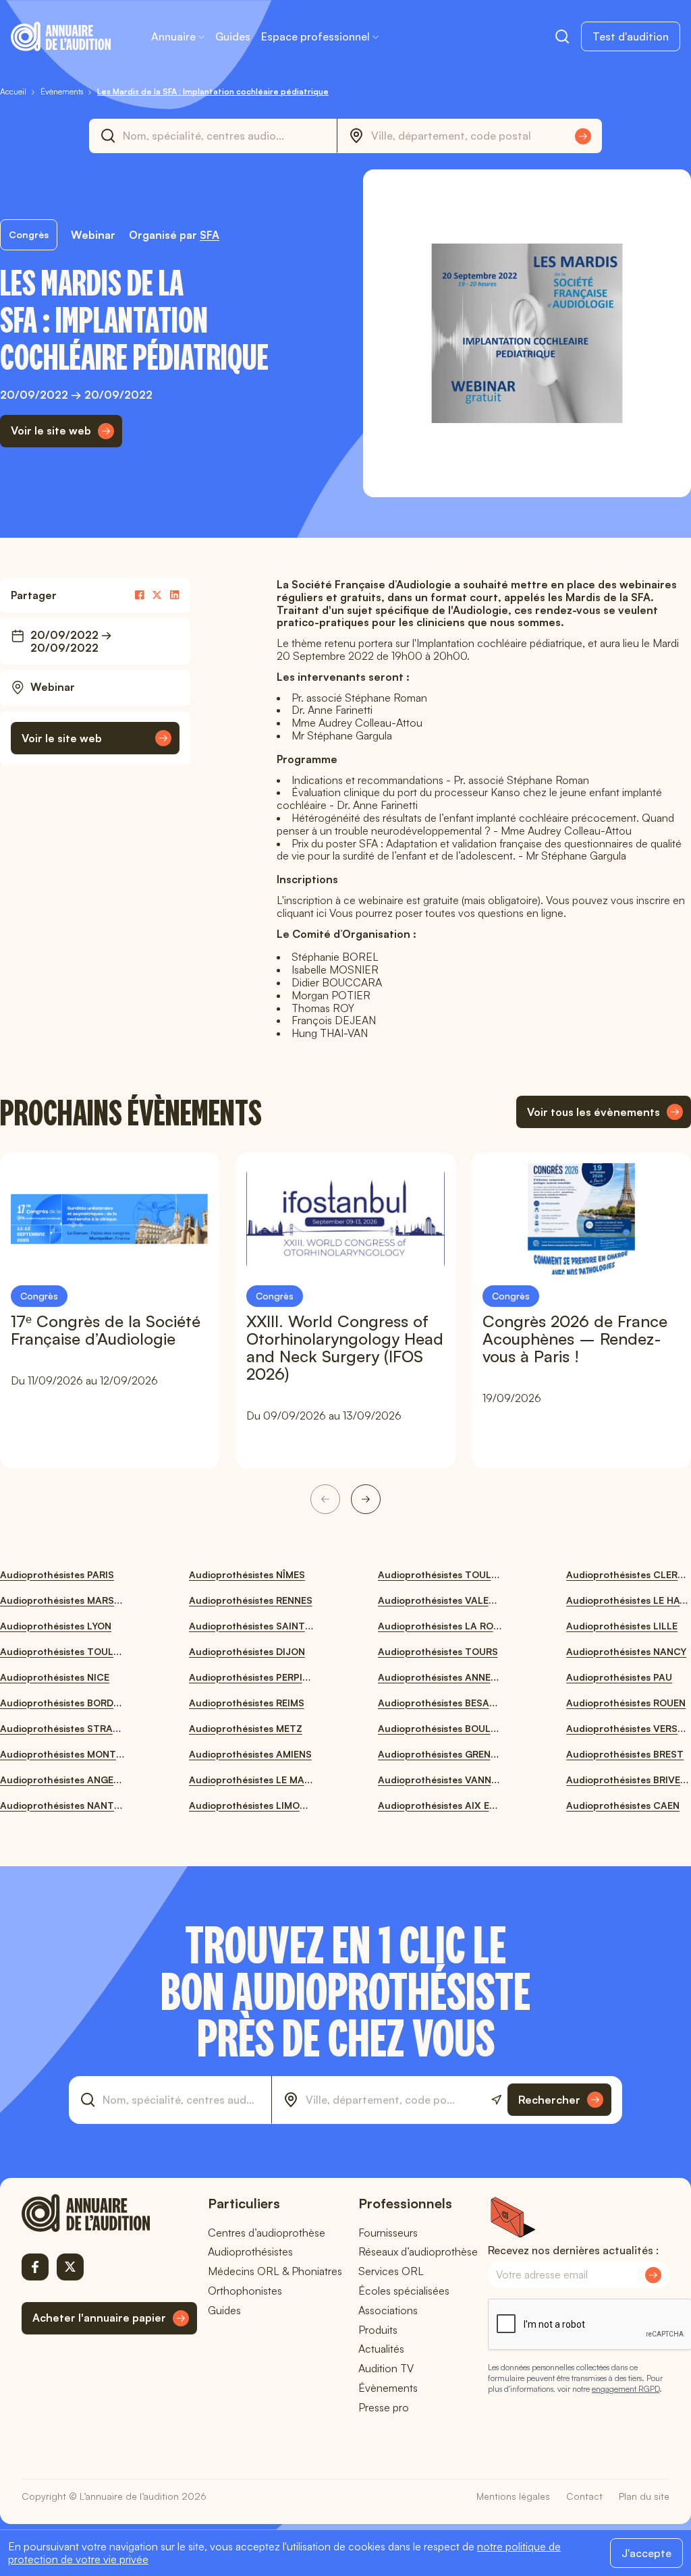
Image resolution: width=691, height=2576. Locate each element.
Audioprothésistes (250, 2251)
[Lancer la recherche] (583, 136)
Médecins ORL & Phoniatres (275, 2271)
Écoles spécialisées (404, 2291)
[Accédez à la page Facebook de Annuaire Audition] (35, 2267)
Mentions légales (513, 2496)
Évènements (388, 2388)
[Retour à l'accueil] (109, 2213)
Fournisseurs (388, 2233)
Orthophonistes (245, 2291)
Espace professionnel (315, 36)
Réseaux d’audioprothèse (418, 2251)
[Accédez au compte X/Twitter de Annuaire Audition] (70, 2267)
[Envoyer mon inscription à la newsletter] (653, 2275)
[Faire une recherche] (562, 36)
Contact (584, 2496)
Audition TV (386, 2368)
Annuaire (173, 36)
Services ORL (391, 2271)
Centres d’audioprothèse (267, 2233)
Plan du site (644, 2496)
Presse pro (384, 2407)
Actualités (381, 2349)
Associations (388, 2310)
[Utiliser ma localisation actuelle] (496, 2100)
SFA (210, 235)
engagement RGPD (626, 2389)
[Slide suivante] (366, 1499)
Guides (233, 36)
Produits (378, 2330)
